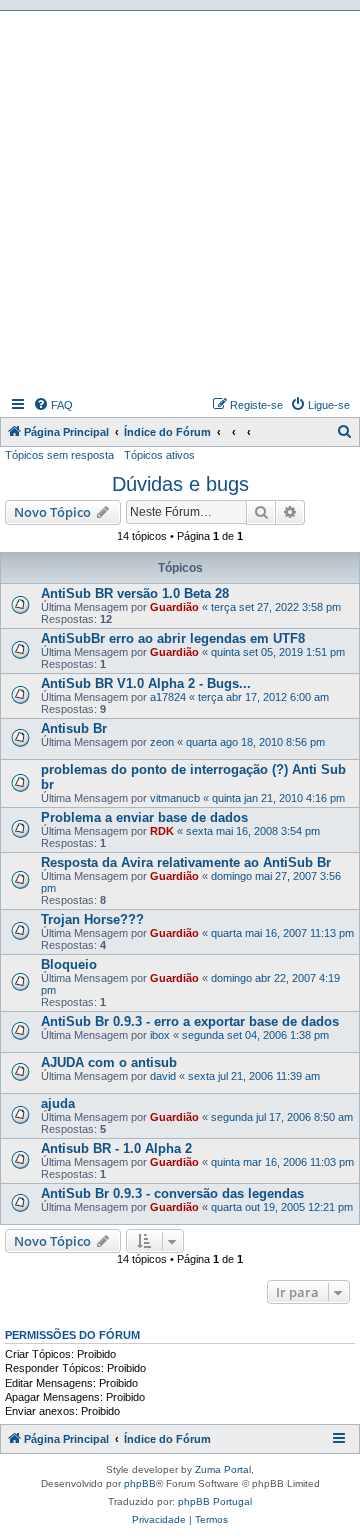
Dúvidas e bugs (180, 484)
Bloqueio (69, 964)
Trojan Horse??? (92, 919)
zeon (162, 742)
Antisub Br (74, 728)
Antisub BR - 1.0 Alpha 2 (116, 1148)
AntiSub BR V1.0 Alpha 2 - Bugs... (146, 683)
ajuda (58, 1103)
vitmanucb (175, 798)
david (163, 1076)
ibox (160, 1035)
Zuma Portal (223, 1469)
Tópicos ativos (159, 455)
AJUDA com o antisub (109, 1062)
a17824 (168, 697)
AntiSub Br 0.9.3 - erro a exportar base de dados (190, 1021)
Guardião (174, 607)
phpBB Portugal (215, 1501)
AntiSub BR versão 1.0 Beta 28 (135, 593)
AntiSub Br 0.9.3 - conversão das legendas (172, 1193)
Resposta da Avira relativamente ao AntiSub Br (186, 862)
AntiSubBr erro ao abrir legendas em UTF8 (173, 638)
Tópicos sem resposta (59, 455)
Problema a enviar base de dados (144, 817)
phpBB (140, 1483)
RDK (162, 831)
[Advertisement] (180, 201)
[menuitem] (53, 405)
